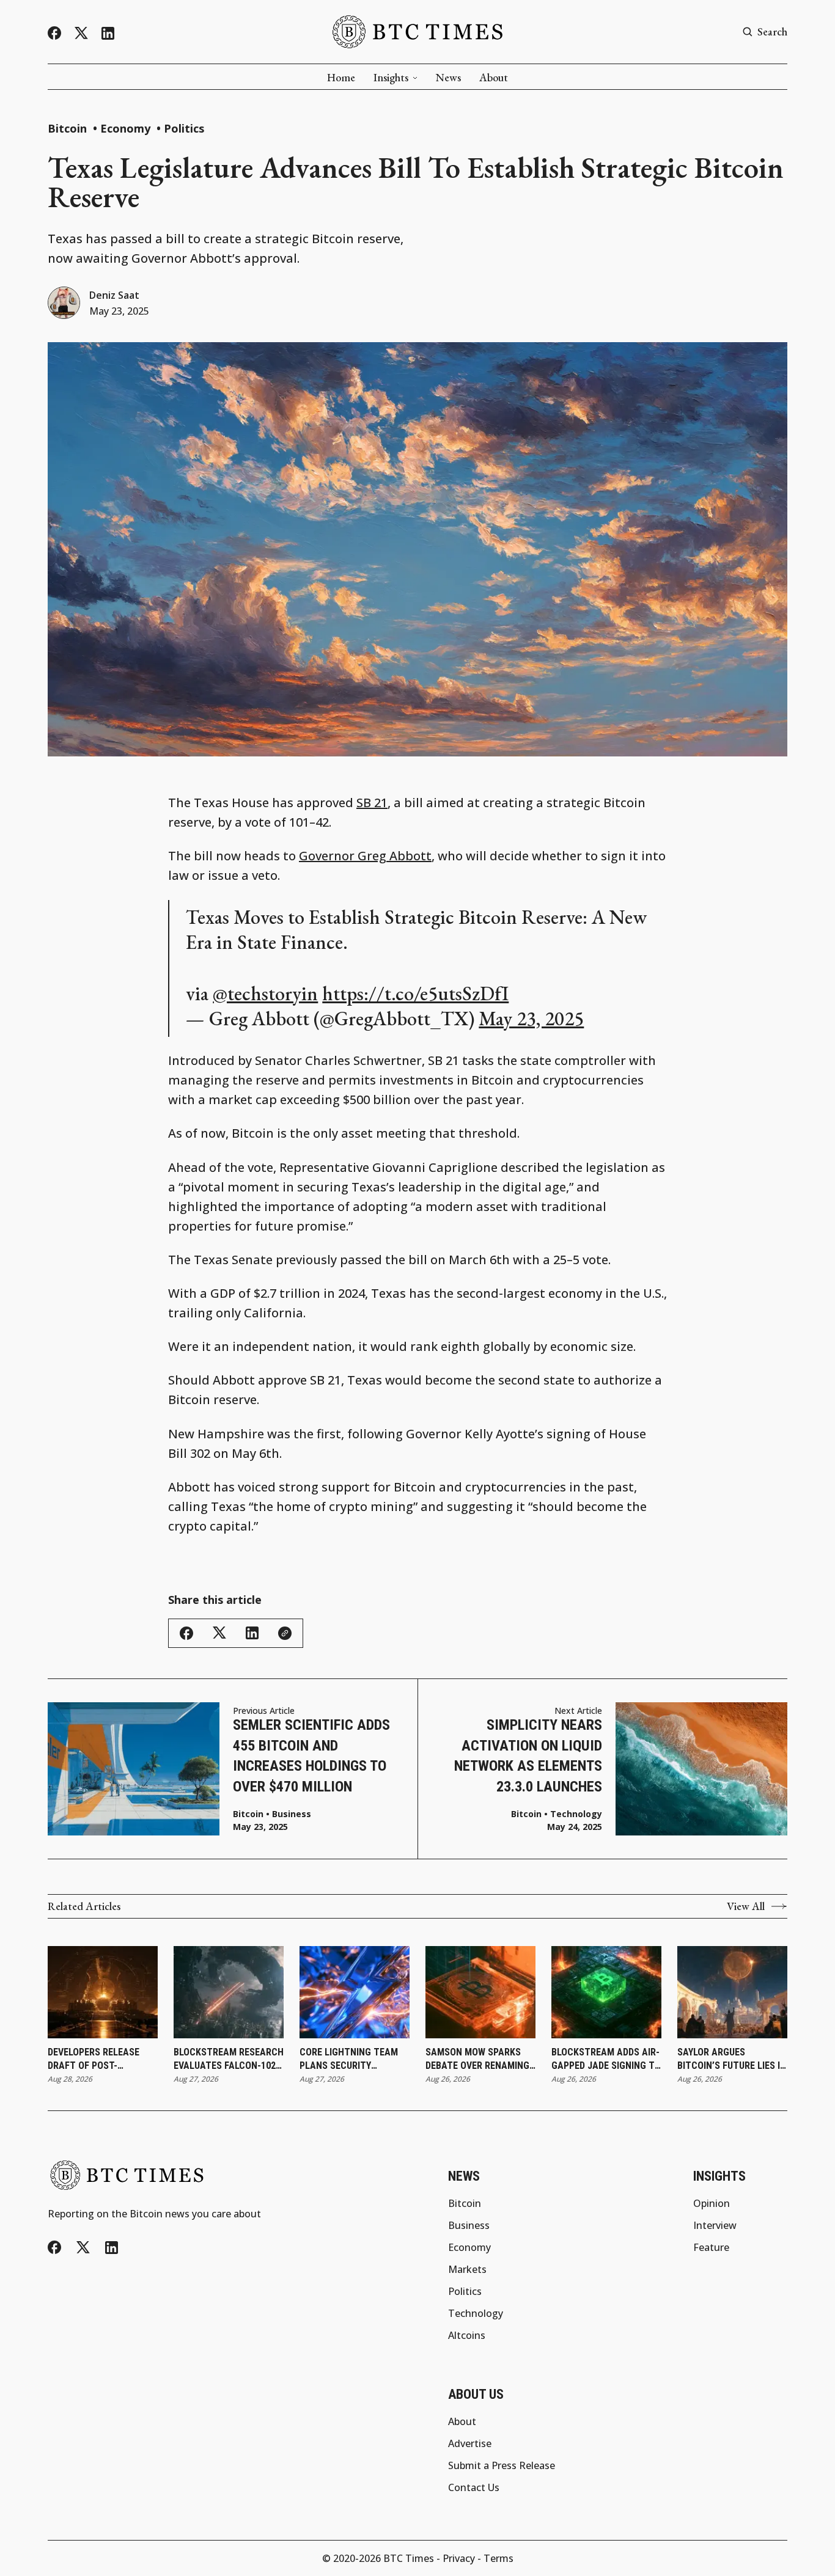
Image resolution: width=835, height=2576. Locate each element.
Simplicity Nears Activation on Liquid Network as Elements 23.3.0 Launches (528, 1756)
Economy (127, 128)
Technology (576, 1814)
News (448, 78)
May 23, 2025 (531, 1019)
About (494, 78)
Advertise (470, 2443)
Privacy (459, 2558)
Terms (498, 2558)
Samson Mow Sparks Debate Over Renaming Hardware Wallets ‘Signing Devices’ (477, 2060)
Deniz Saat (114, 295)
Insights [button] (391, 78)
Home (341, 78)
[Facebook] (54, 33)
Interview (715, 2225)
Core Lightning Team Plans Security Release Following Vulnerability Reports (353, 2060)
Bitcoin (69, 128)
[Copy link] (285, 1633)
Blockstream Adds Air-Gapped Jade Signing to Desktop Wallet (606, 2060)
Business (292, 1814)
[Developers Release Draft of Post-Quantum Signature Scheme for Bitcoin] (103, 1992)
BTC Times (409, 2558)
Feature (711, 2247)
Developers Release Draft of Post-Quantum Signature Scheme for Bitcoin (94, 2060)
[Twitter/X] (81, 33)
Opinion (712, 2203)
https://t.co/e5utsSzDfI (415, 993)
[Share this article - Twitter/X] (219, 1633)
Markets (467, 2269)
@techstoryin (265, 993)
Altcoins (467, 2335)
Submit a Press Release (502, 2465)
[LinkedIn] (108, 33)
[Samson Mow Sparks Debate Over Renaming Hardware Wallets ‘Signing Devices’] (480, 1992)
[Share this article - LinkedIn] (252, 1633)
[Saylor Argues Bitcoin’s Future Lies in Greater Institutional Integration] (732, 1992)
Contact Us (474, 2487)
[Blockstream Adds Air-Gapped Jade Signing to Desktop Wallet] (606, 1992)
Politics (184, 128)
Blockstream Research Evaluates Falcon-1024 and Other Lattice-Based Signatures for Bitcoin (229, 2060)
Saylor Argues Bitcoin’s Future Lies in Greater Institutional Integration (732, 2060)
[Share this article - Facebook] (186, 1633)
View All (746, 1906)
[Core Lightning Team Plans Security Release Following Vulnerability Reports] (355, 1992)
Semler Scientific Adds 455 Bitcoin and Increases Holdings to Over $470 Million (311, 1756)
